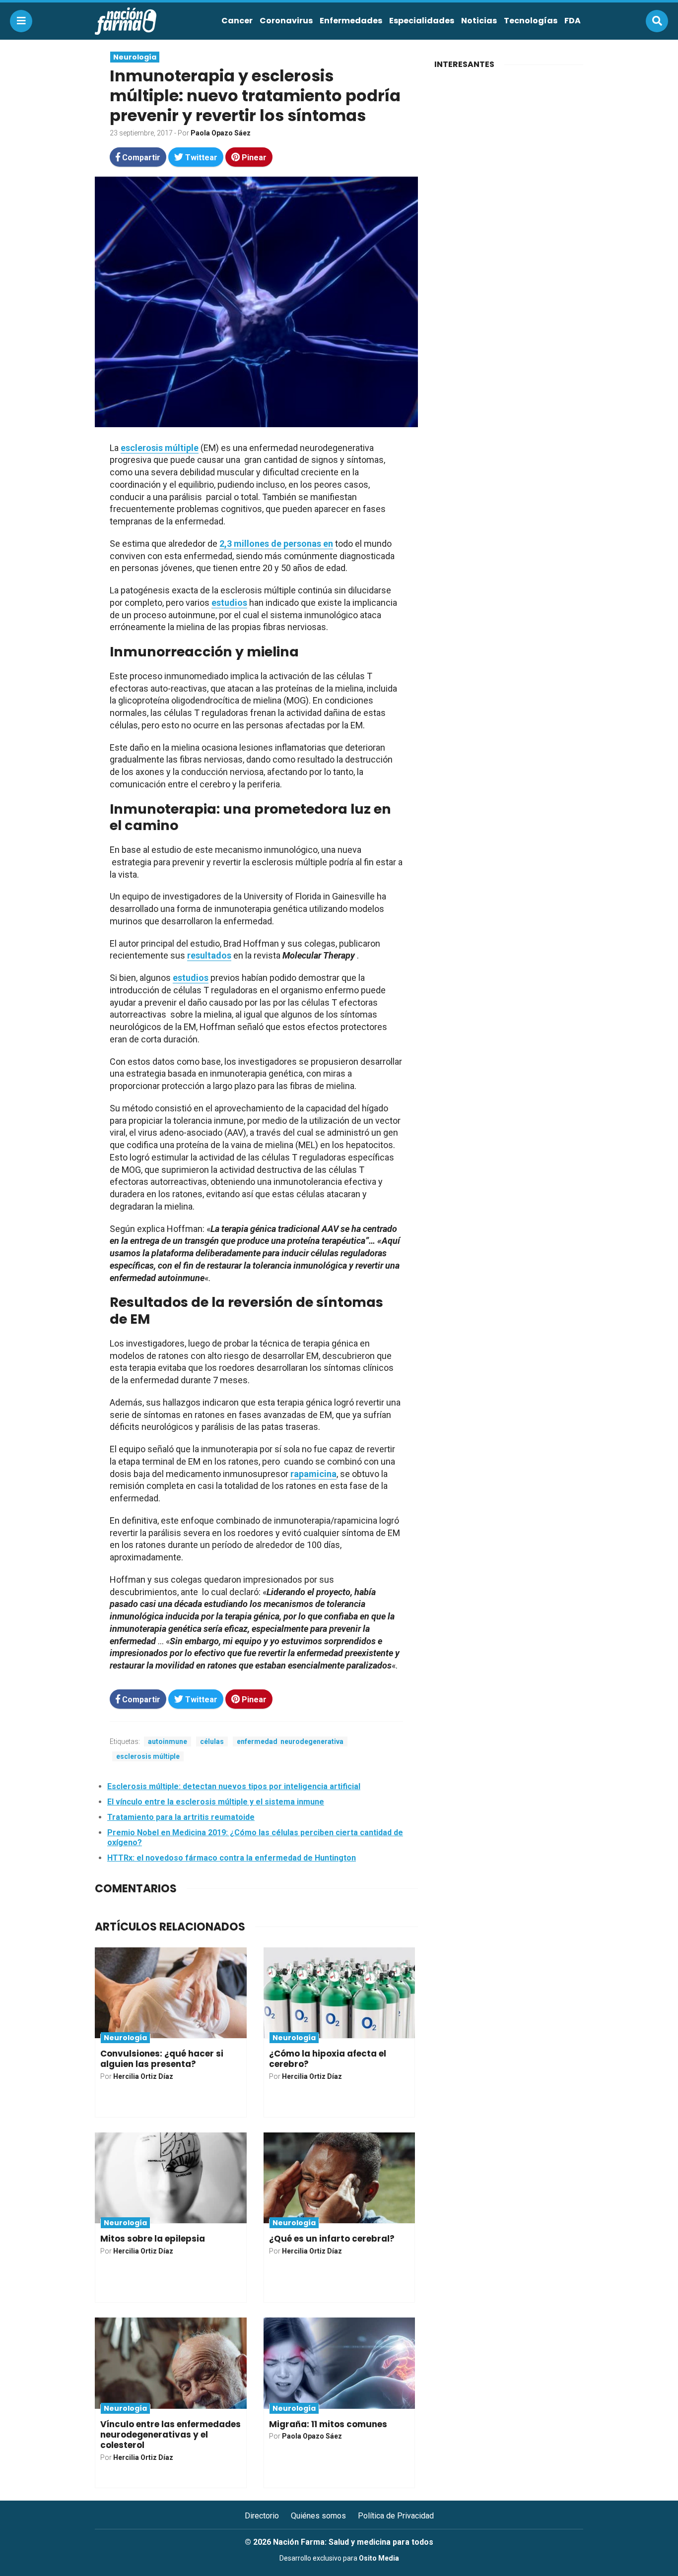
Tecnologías (531, 21)
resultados (209, 955)
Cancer (237, 21)
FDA (573, 21)
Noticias (479, 21)
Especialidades (422, 21)
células (212, 1741)
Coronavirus (286, 21)
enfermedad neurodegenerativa (290, 1741)
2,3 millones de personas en (276, 544)
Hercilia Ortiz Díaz (143, 2076)
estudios (229, 603)
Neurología (135, 57)
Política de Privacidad (396, 2516)
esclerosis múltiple (160, 448)
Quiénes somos (318, 2516)
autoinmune (168, 1741)
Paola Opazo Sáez (221, 133)
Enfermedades (351, 21)
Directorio (262, 2516)
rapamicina (313, 1474)
